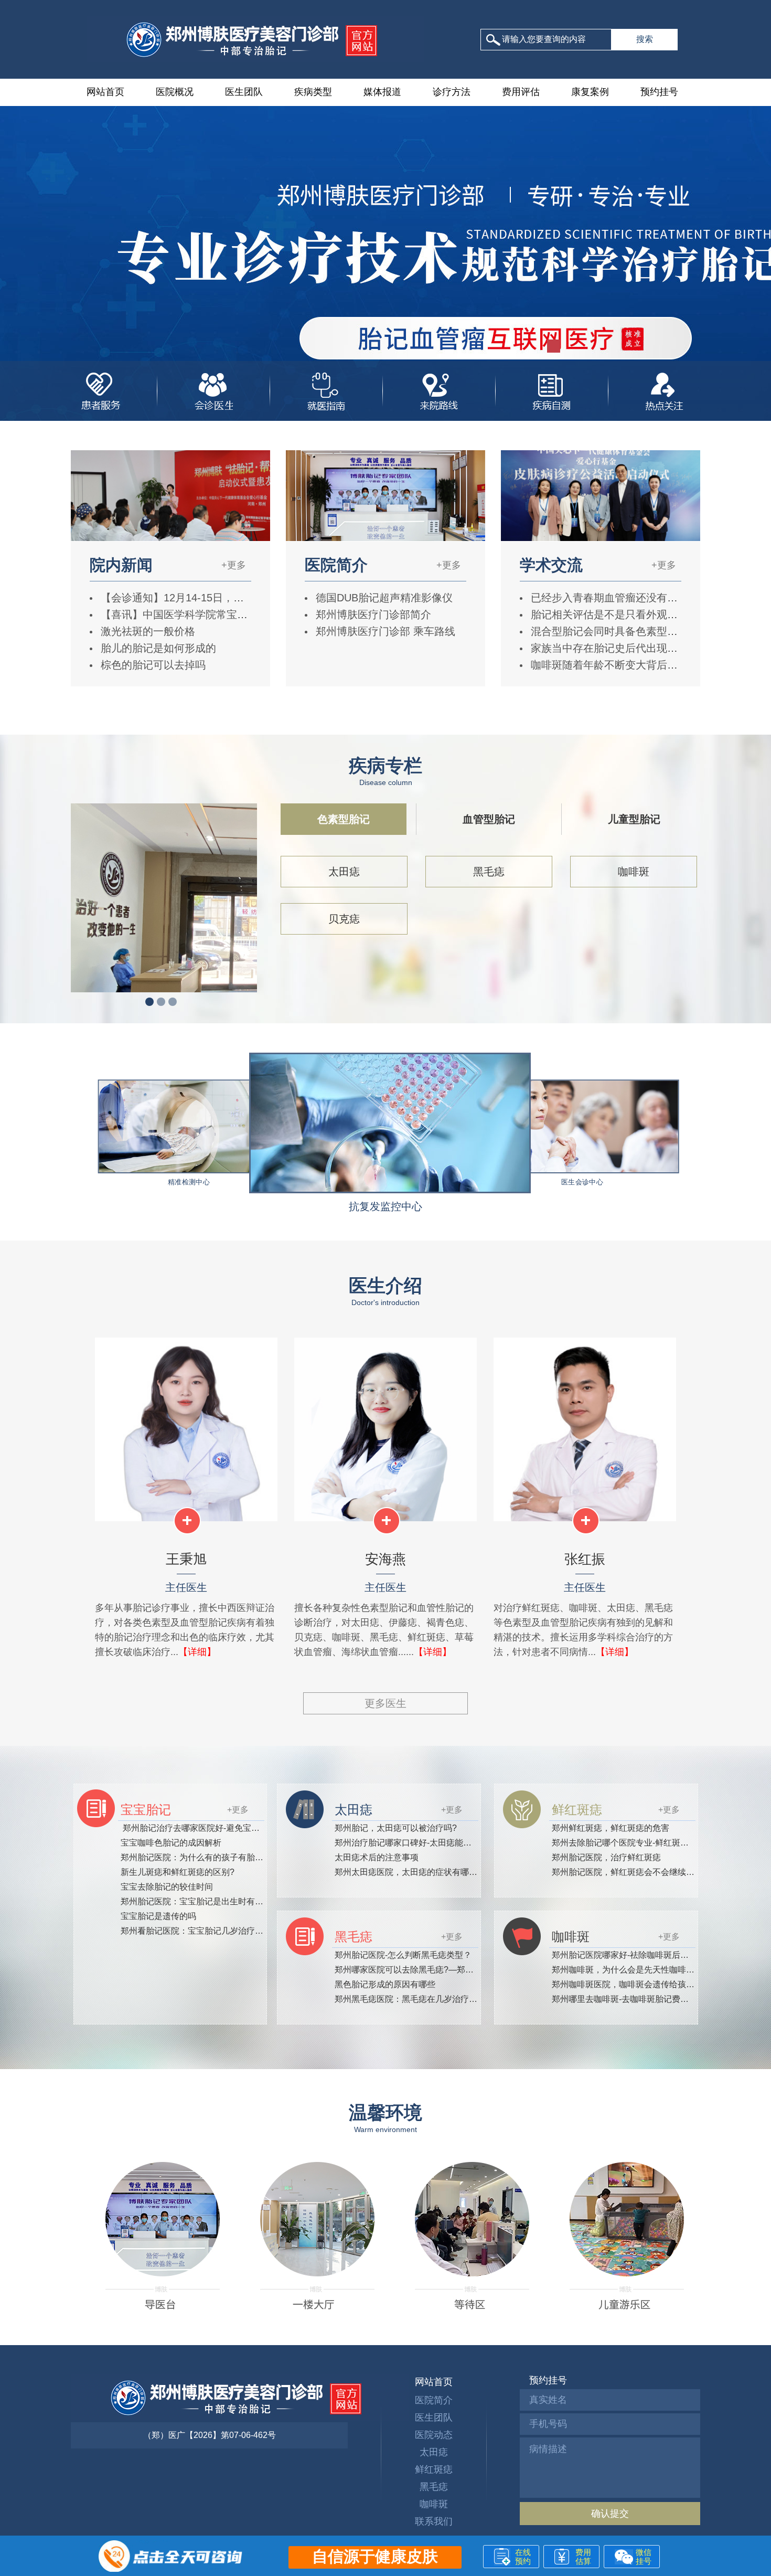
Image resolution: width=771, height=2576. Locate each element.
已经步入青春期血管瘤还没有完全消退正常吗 (634, 598)
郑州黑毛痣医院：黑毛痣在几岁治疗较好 (410, 1999)
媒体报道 (382, 92)
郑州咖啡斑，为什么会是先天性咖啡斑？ (627, 1970)
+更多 (234, 565)
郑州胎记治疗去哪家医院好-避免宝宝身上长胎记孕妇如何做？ (236, 1828)
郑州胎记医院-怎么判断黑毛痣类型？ (403, 1955)
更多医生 (385, 1703)
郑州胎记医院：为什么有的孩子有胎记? (194, 1857)
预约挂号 (659, 92)
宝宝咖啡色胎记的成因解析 (171, 1843)
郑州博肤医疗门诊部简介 (372, 614)
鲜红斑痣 (434, 2469)
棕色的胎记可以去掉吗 (152, 665)
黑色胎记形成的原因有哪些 (385, 1984)
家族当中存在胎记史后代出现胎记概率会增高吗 (639, 648)
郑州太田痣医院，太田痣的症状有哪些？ (410, 1872)
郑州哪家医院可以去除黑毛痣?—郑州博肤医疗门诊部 (433, 1970)
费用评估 (521, 92)
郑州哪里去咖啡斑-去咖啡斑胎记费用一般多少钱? (644, 1999)
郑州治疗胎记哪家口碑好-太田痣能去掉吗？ (416, 1843)
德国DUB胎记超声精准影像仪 (383, 598)
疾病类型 (313, 92)
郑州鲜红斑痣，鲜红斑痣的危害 (611, 1828)
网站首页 (105, 92)
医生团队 (244, 92)
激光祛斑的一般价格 (146, 631)
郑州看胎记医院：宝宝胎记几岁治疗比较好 (200, 1931)
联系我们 (434, 2521)
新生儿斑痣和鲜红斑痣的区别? (178, 1872)
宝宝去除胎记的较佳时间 (167, 1887)
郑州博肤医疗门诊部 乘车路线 (384, 631)
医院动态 (434, 2435)
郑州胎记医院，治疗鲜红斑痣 (606, 1857)
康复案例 (590, 92)
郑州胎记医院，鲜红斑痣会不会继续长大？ (631, 1872)
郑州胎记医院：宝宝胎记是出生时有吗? (194, 1901)
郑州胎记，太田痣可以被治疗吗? (396, 1828)
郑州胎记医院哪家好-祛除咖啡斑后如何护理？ (637, 1955)
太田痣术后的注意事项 (377, 1857)
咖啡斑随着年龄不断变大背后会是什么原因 (629, 665)
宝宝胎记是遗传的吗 (158, 1916)
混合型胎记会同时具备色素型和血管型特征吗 (634, 631)
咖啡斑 (634, 872)
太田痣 (344, 872)
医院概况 (175, 92)
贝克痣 (344, 919)
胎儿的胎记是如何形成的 (157, 648)
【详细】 (197, 1652)
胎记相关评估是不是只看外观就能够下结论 (629, 614)
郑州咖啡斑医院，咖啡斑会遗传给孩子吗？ (631, 1984)
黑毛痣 (489, 872)
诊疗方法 (452, 92)
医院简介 (434, 2400)
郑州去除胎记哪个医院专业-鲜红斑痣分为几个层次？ (650, 1843)
